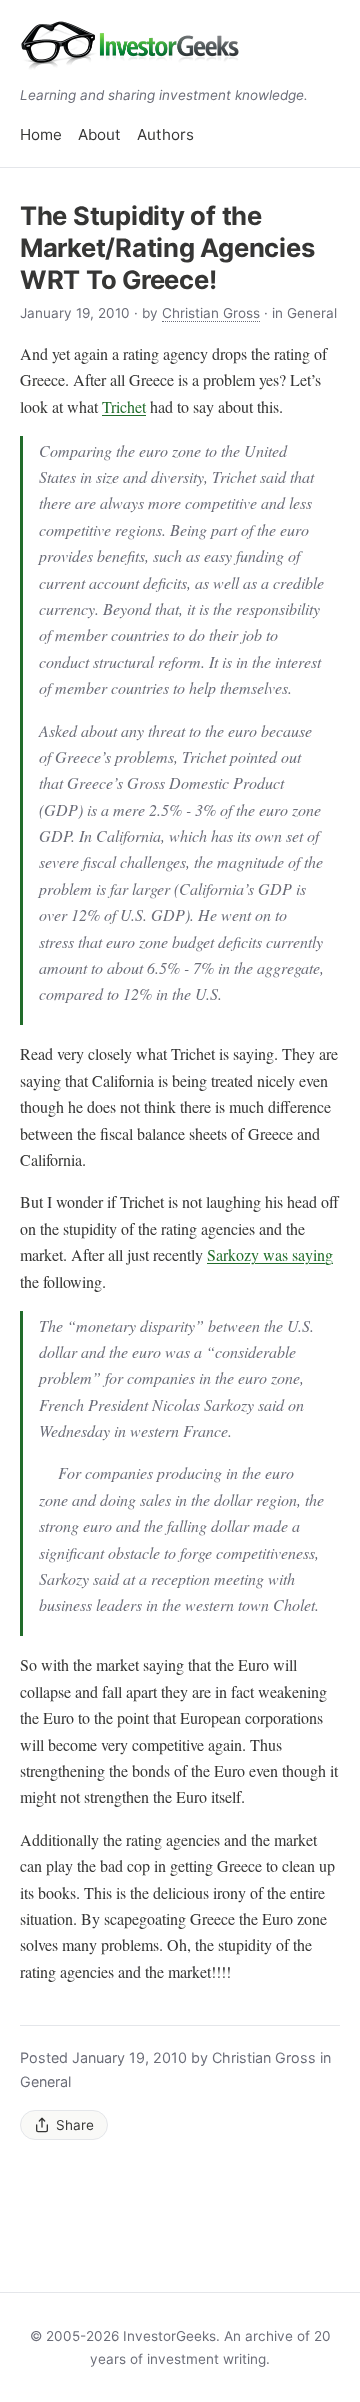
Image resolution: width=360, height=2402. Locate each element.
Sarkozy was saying (270, 1254)
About (99, 134)
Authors (165, 134)
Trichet (124, 406)
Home (41, 134)
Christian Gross (211, 313)
